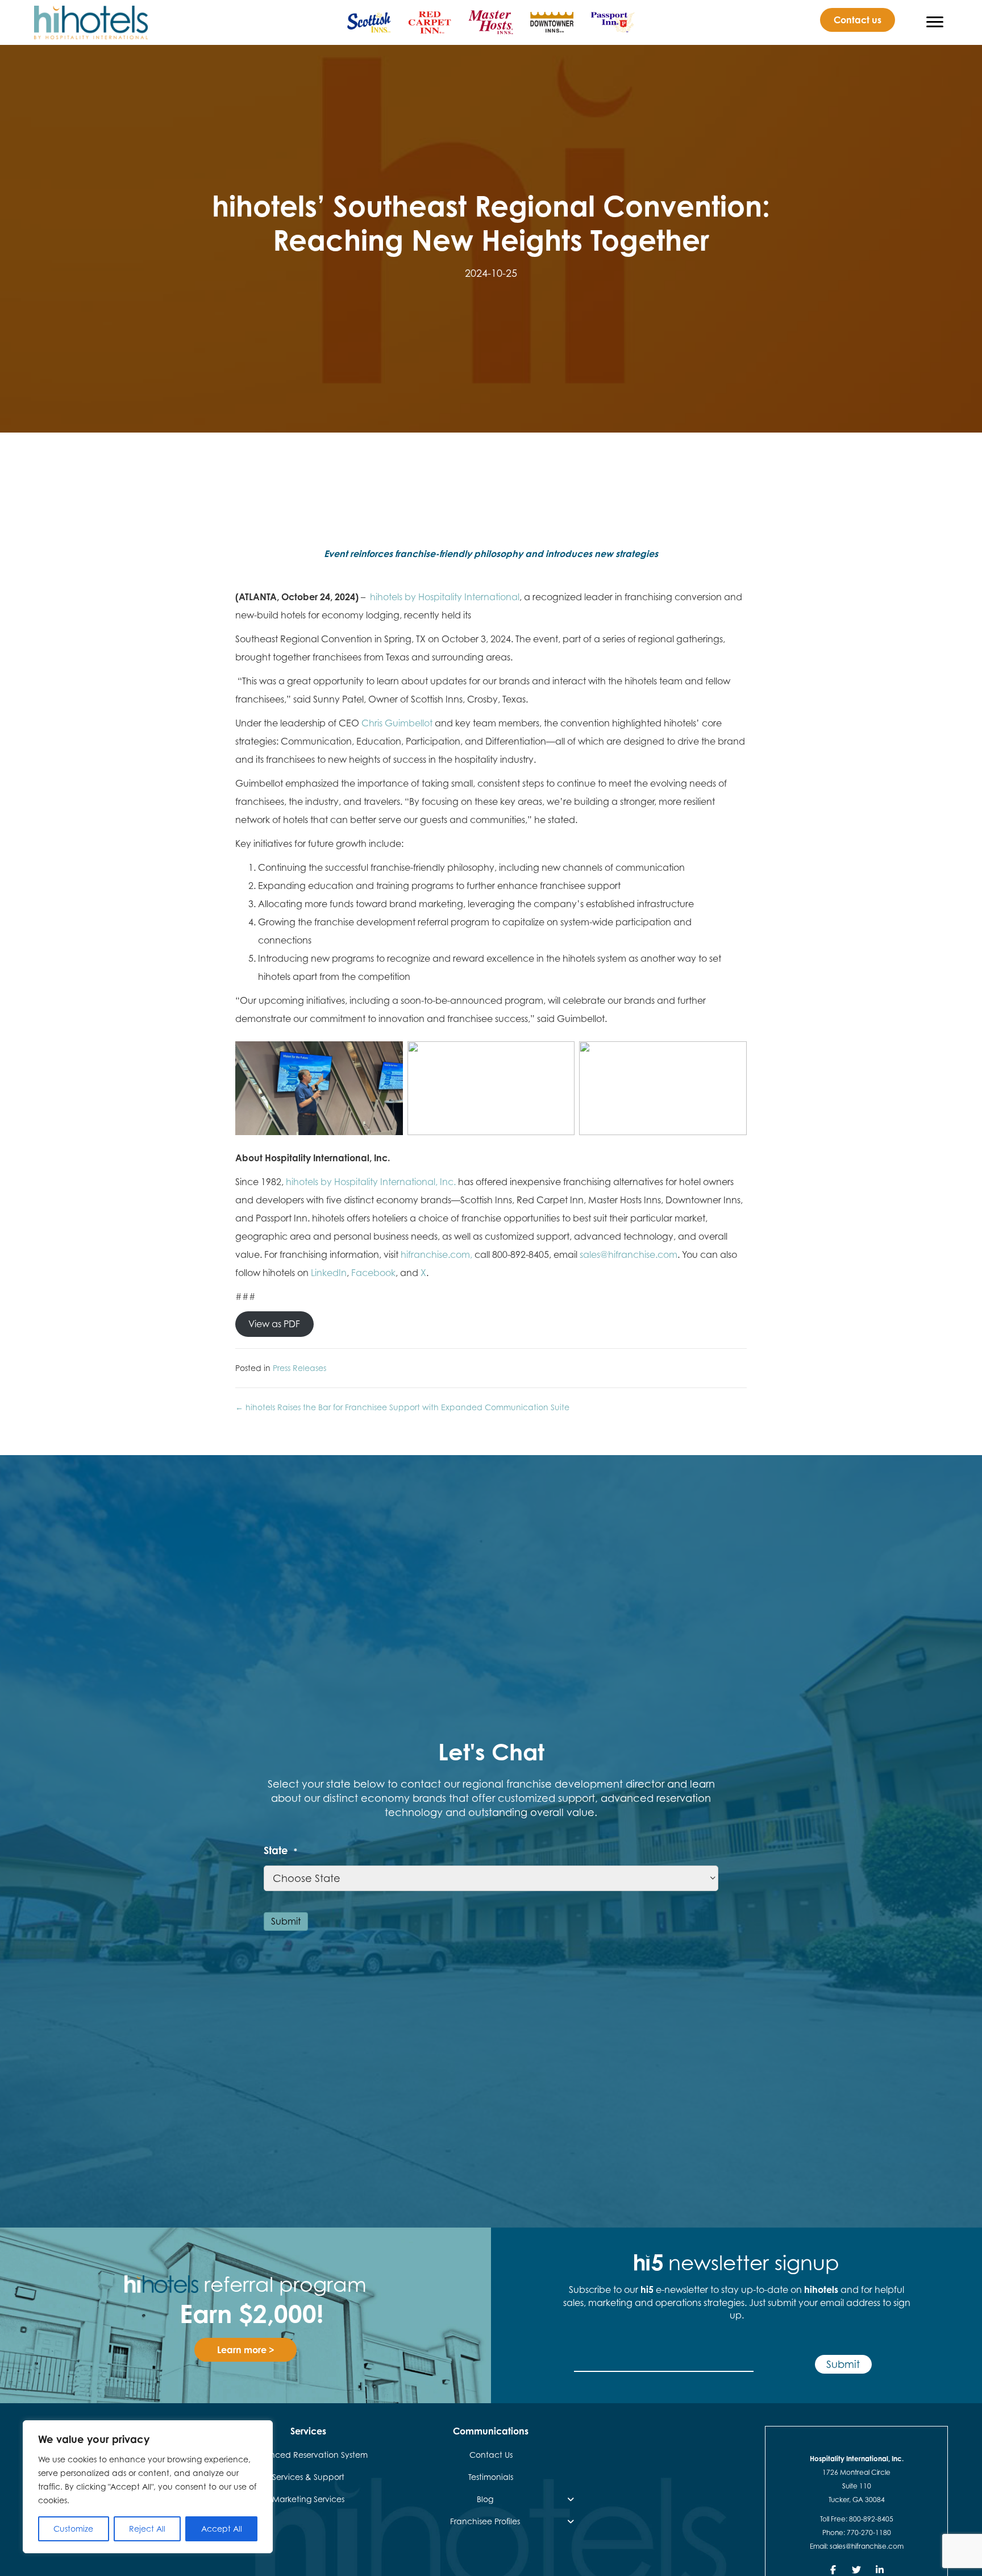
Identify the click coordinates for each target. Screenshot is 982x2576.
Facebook (373, 1273)
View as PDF (274, 1324)
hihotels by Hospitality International (445, 597)
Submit (286, 1921)
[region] (148, 2487)
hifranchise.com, (436, 1254)
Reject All (147, 2529)
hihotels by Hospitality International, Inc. (371, 1182)
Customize (73, 2529)
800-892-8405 (871, 2519)
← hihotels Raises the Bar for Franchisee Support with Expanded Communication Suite (402, 1407)
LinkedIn (329, 1273)
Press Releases (299, 1368)
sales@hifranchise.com (629, 1254)
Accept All (222, 2529)
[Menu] (935, 22)
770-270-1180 (869, 2533)
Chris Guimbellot (397, 723)
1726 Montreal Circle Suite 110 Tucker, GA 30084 (856, 2486)
